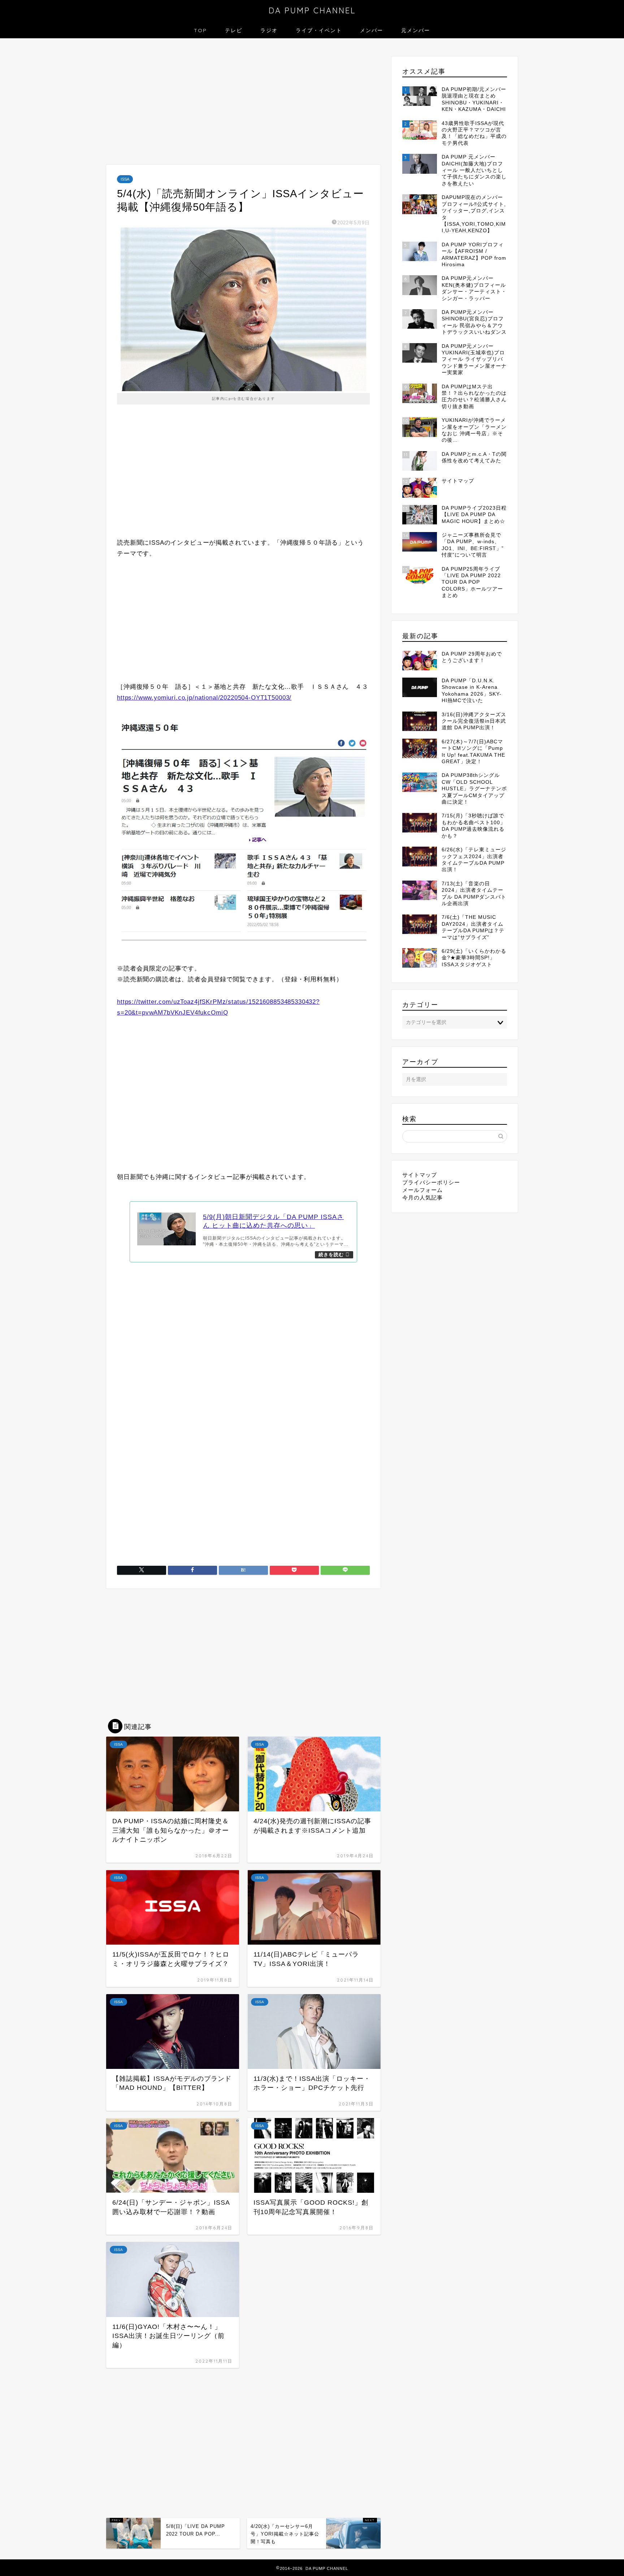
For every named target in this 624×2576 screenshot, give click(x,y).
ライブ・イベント (319, 30)
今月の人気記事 (422, 1198)
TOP (200, 30)
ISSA (125, 179)
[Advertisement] (243, 103)
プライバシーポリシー (431, 1182)
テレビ (234, 30)
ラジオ (269, 30)
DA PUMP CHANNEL (312, 10)
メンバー (372, 30)
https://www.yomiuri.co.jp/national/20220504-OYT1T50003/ (204, 698)
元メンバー (416, 30)
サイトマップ (420, 1175)
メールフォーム (422, 1190)
